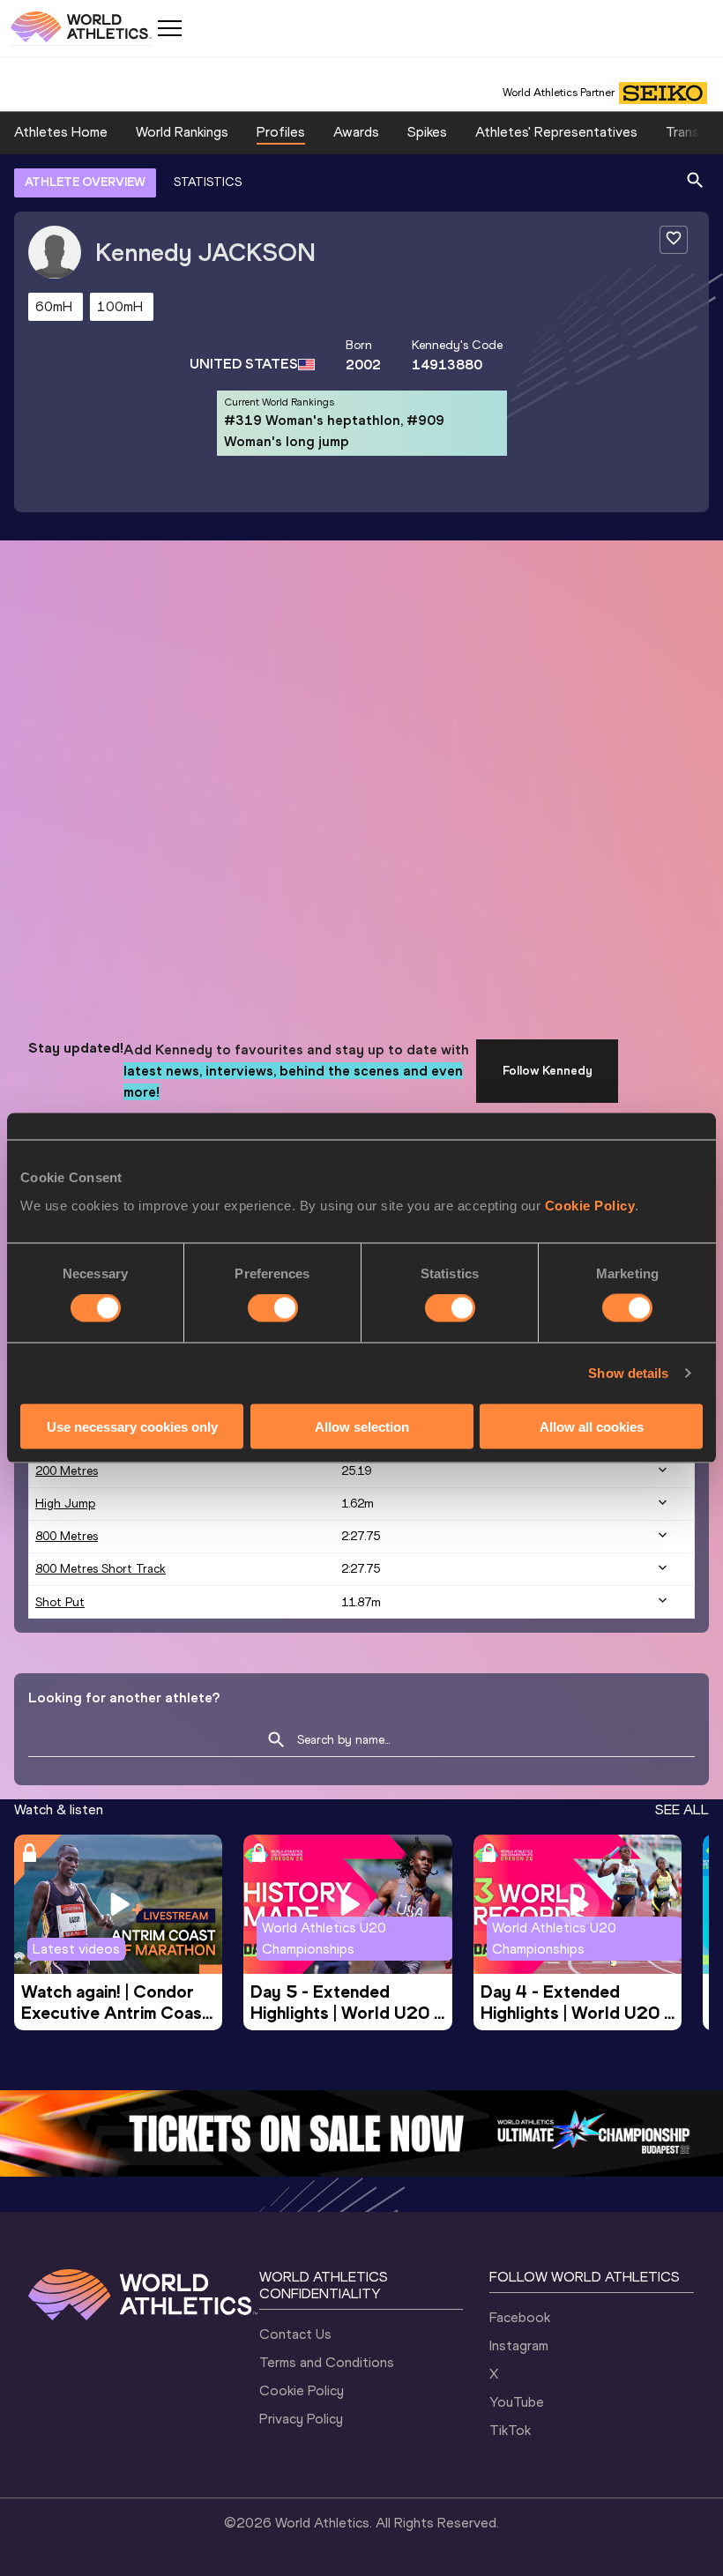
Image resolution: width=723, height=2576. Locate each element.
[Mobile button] (169, 28)
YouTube (517, 2402)
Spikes (427, 132)
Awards (356, 132)
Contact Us (295, 2334)
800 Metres (67, 1536)
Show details (628, 1373)
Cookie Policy (590, 1205)
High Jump (65, 1504)
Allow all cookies (592, 1426)
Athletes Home (61, 132)
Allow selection (362, 1426)
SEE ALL (682, 1809)
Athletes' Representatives (556, 132)
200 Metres (67, 1471)
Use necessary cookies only (132, 1426)
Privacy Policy (301, 2419)
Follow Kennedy (548, 1071)
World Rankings (182, 132)
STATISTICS (208, 182)
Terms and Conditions (327, 2362)
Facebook (520, 2317)
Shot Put (60, 1602)
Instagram (519, 2345)
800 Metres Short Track (101, 1569)
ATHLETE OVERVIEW (85, 182)
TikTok (510, 2430)
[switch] (273, 1308)
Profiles (281, 132)
